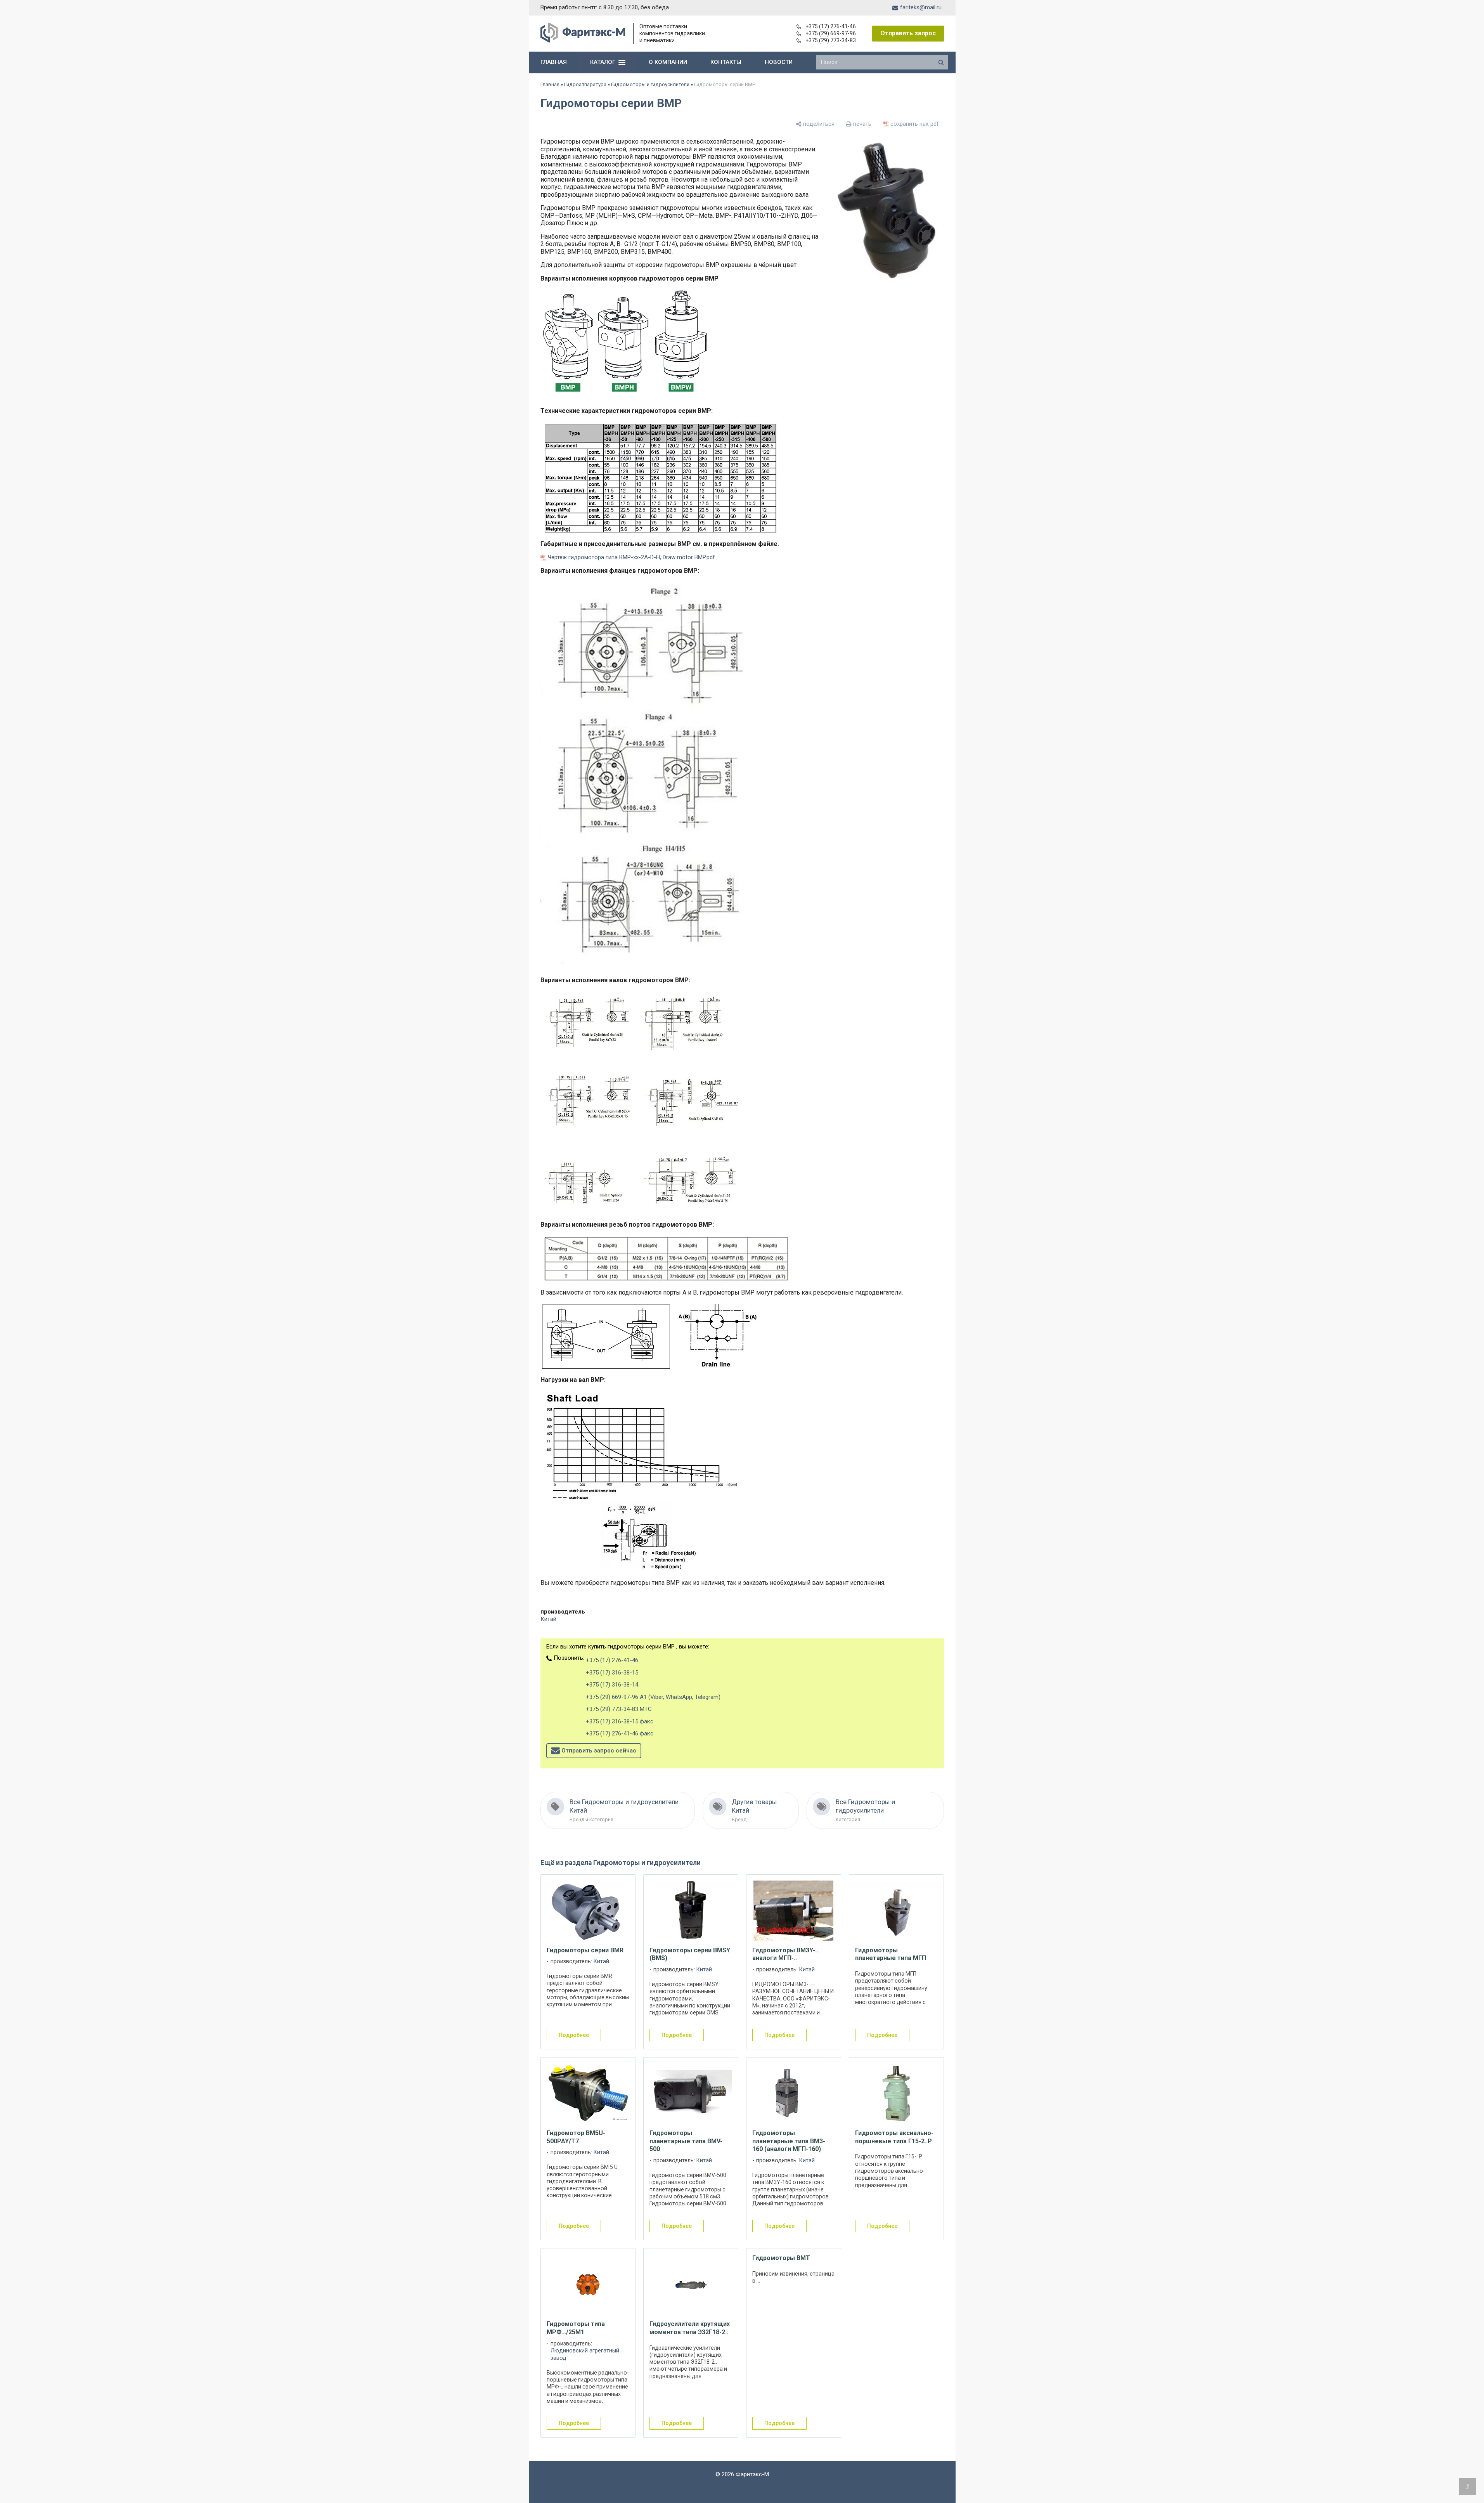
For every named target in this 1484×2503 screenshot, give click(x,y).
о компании (668, 62)
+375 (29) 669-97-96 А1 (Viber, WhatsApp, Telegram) (653, 1697)
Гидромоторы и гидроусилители (650, 84)
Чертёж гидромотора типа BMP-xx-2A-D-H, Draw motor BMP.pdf (631, 557)
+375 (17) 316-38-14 (612, 1685)
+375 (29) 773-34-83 (831, 40)
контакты (726, 62)
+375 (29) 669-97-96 (831, 33)
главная (554, 62)
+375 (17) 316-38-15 (612, 1673)
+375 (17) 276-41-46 (831, 26)
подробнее (574, 2035)
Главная (550, 84)
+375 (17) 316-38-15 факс (620, 1721)
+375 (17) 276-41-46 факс (620, 1733)
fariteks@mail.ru (921, 7)
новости (779, 62)
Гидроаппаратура (585, 84)
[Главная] (583, 41)
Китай (548, 1619)
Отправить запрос (908, 33)
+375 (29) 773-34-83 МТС (619, 1709)
